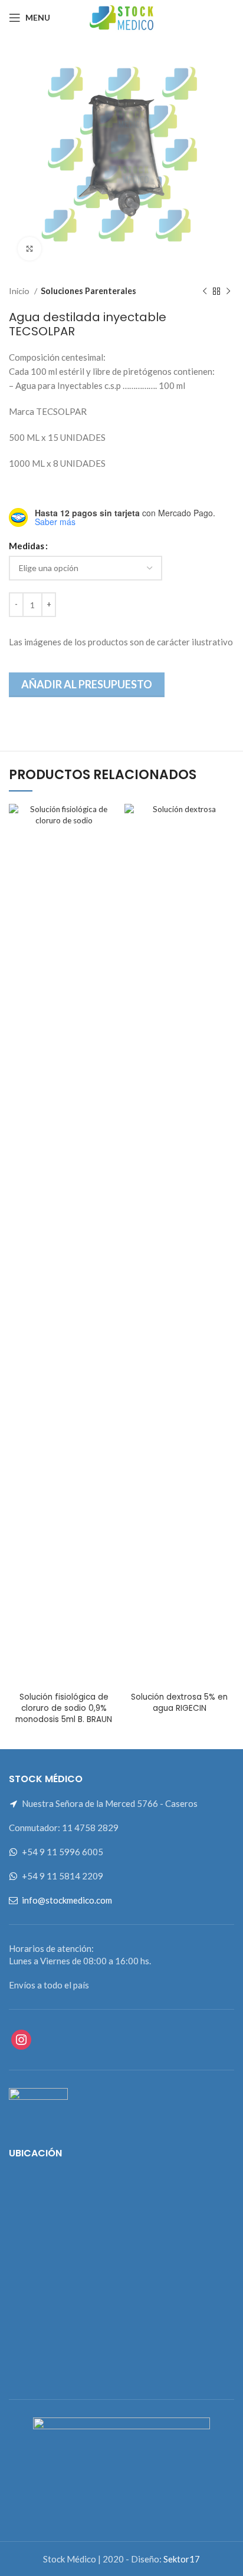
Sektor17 (182, 2559)
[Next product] (228, 291)
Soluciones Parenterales (88, 291)
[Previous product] (205, 291)
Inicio (20, 291)
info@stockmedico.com (67, 1900)
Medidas (27, 546)
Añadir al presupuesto (87, 684)
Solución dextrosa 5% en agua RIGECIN (179, 1703)
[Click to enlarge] (29, 249)
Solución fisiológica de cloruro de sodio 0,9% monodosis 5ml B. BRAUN (64, 1708)
